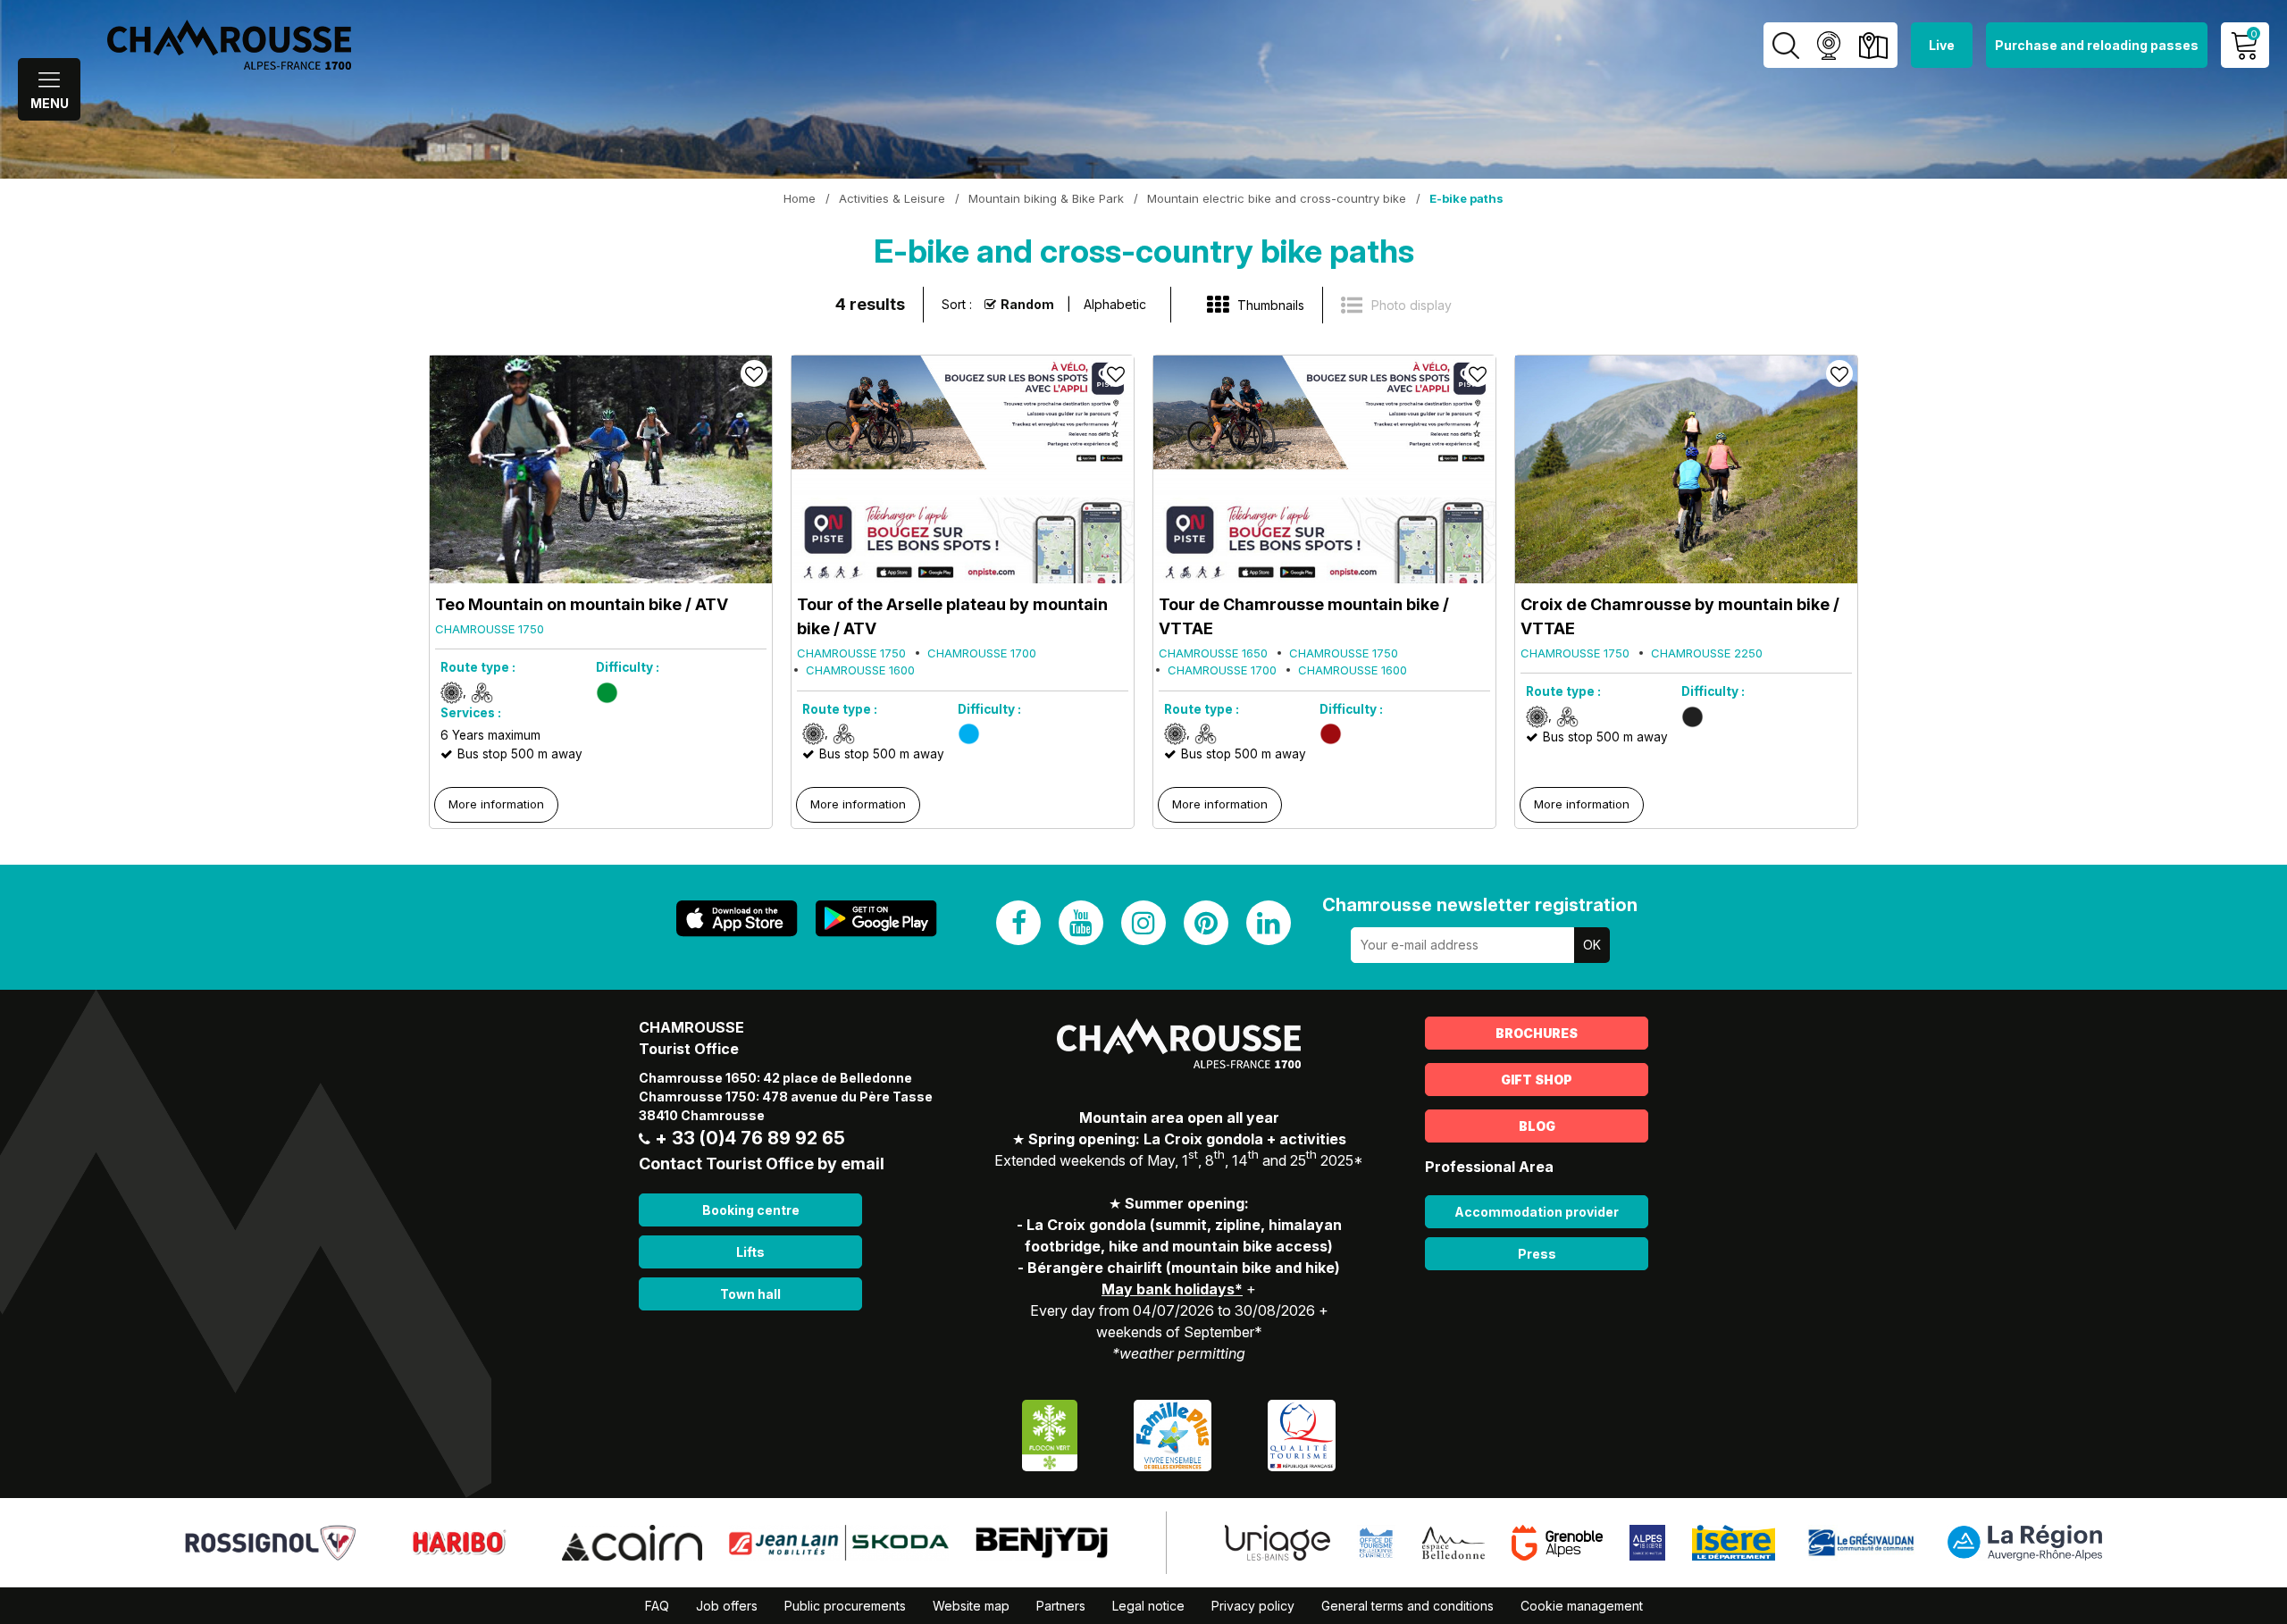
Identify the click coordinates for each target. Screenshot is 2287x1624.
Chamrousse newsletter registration (1480, 905)
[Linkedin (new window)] (1269, 923)
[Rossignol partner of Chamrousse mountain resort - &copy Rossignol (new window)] (270, 1541)
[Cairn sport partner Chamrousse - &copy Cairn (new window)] (632, 1541)
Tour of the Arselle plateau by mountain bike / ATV (952, 616)
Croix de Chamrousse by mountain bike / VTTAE (1680, 616)
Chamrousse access (1873, 45)
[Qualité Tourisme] (1302, 1433)
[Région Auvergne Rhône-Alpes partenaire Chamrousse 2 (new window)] (2025, 1541)
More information (496, 804)
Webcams (1828, 45)
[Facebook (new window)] (1018, 923)
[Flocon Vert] (1050, 1433)
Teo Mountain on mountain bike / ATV (582, 604)
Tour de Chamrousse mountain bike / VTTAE (1304, 616)
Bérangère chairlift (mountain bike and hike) (1184, 1268)
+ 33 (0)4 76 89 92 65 (750, 1138)
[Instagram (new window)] (1143, 923)
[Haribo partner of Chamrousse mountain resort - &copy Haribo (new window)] (459, 1541)
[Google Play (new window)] (876, 919)
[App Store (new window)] (737, 919)
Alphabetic (1115, 304)
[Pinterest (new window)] (1206, 923)
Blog (1537, 1126)
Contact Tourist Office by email (762, 1164)
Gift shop (1537, 1080)
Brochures (1537, 1033)
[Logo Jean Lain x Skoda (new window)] (839, 1541)
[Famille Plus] (1173, 1433)
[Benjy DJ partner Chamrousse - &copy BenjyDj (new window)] (1042, 1541)
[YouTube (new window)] (1081, 923)
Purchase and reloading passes (2097, 45)
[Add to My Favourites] (754, 373)
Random (1027, 304)
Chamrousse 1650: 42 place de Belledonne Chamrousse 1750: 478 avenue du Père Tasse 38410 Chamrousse (786, 1097)
